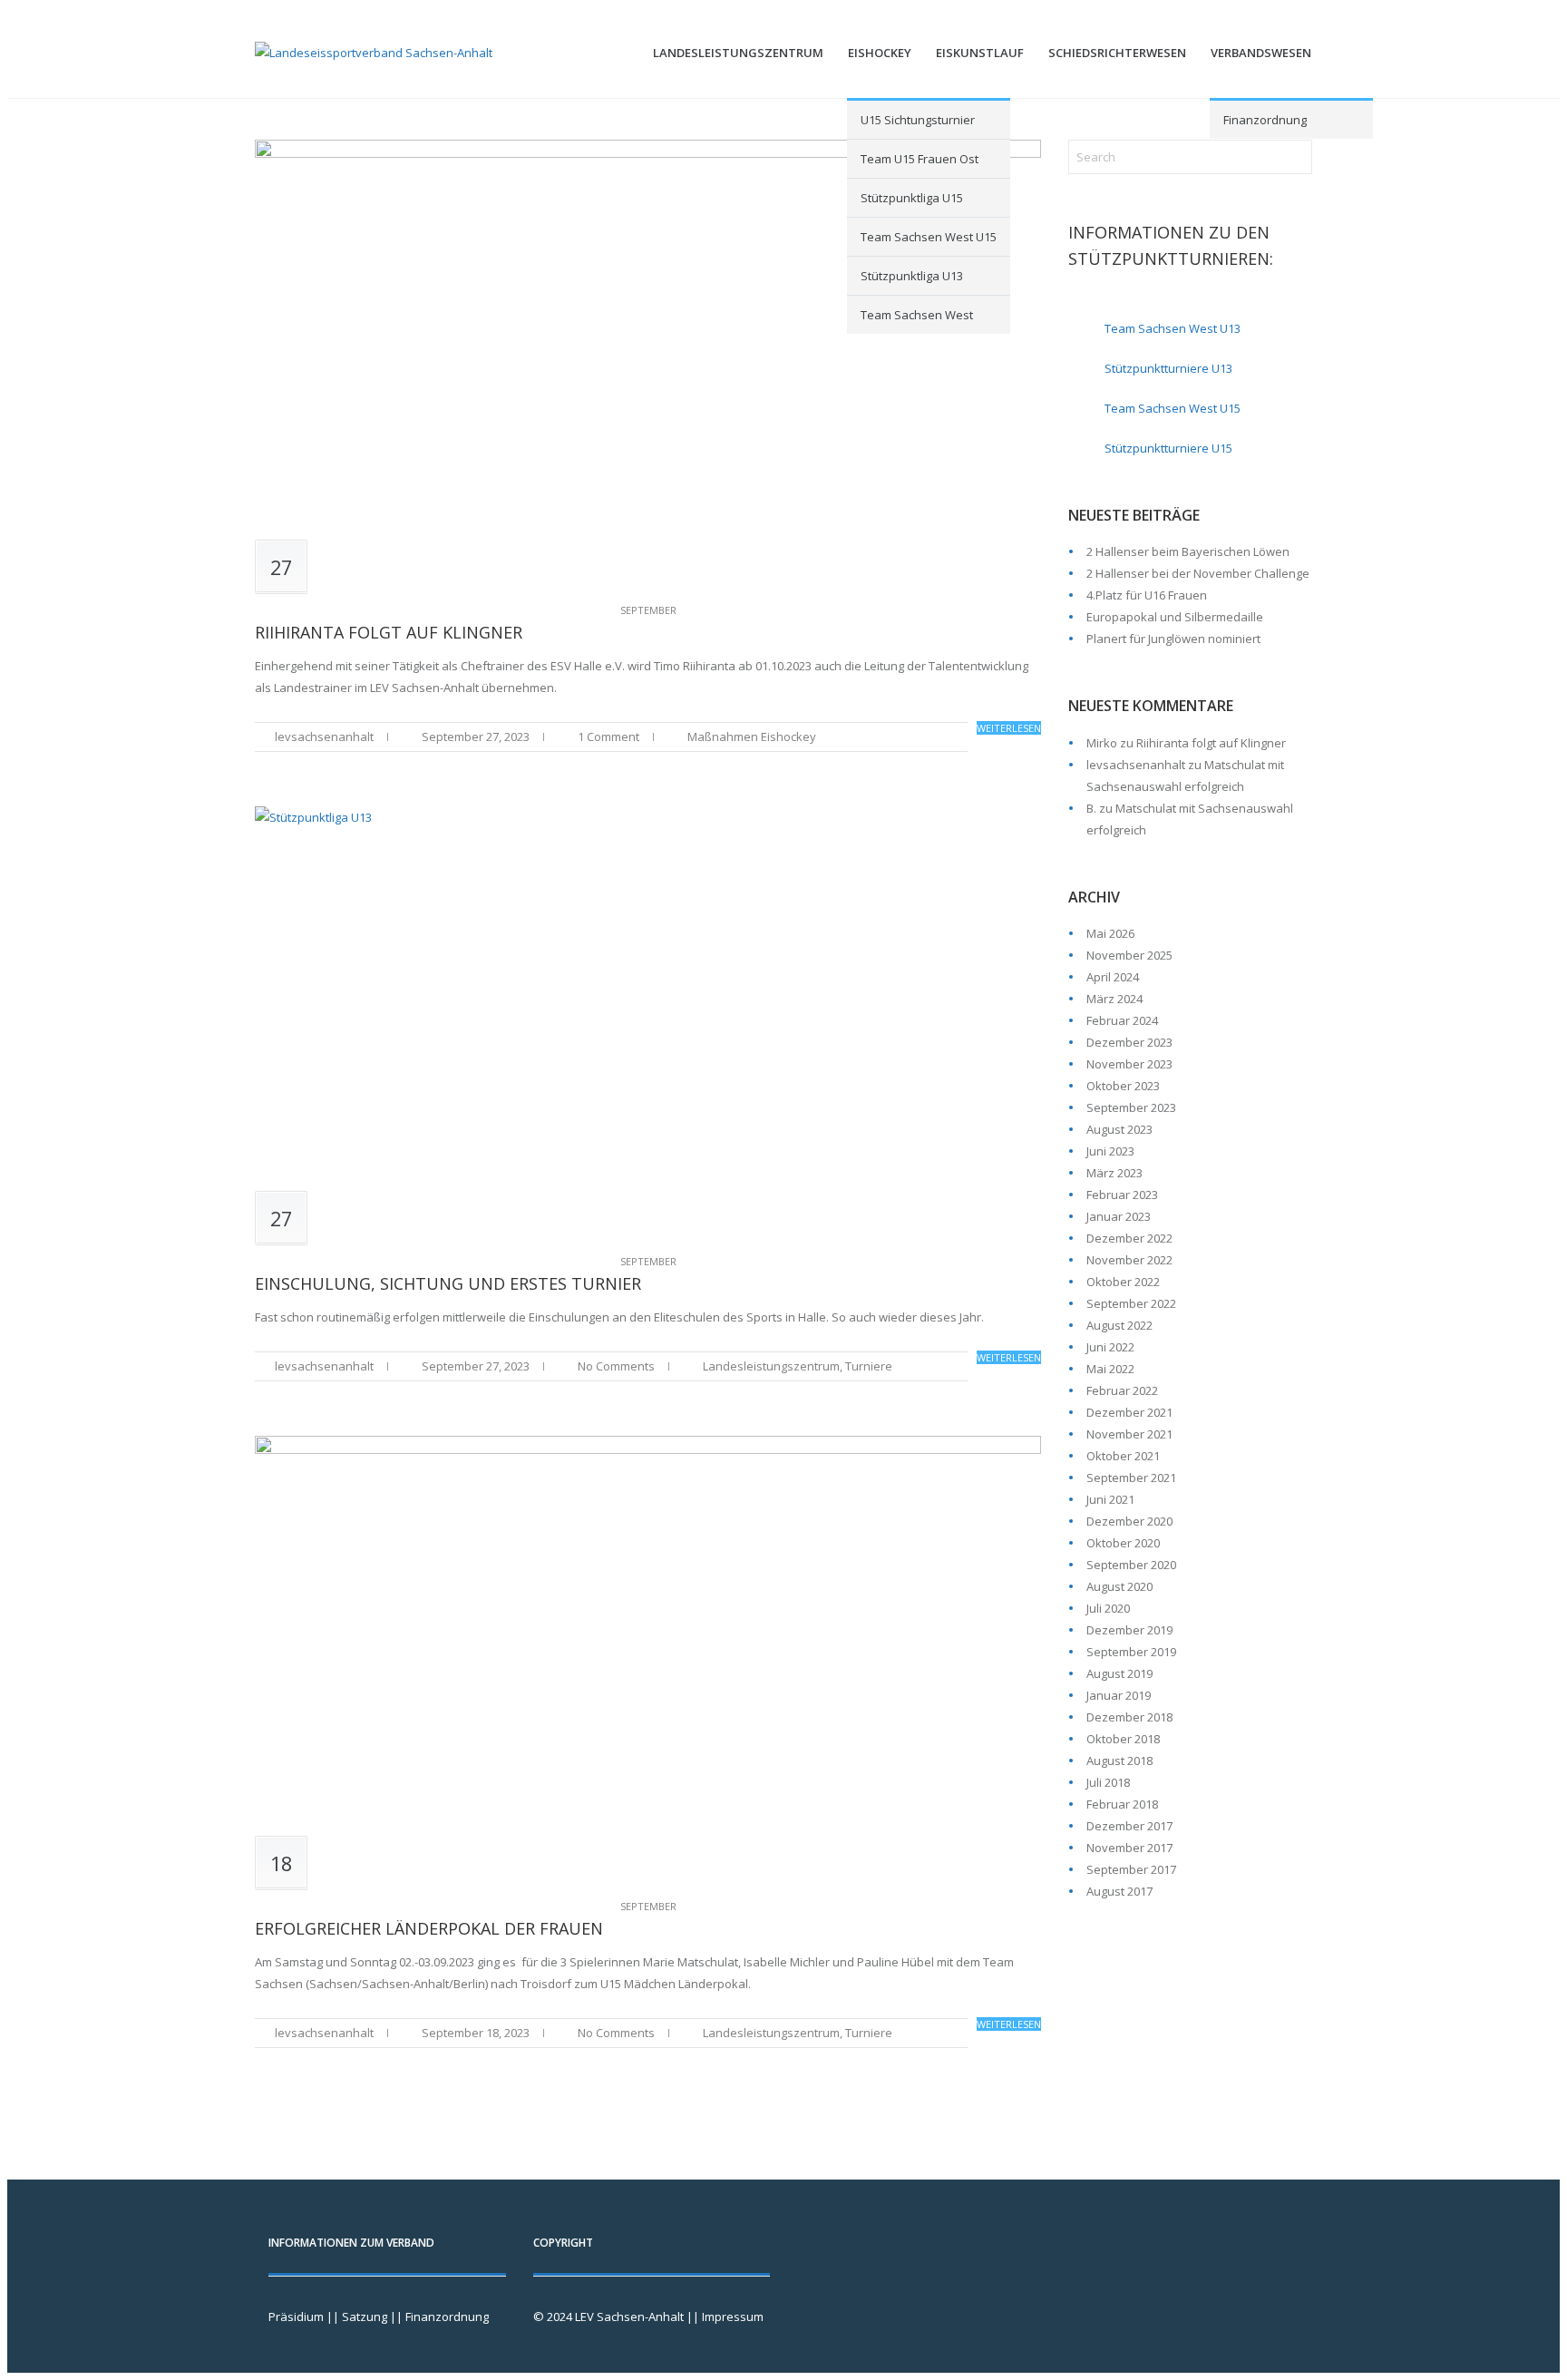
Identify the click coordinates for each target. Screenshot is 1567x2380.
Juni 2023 (1110, 1151)
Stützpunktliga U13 (912, 276)
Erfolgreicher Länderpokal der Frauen (429, 1928)
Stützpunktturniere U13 (1168, 368)
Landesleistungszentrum (738, 53)
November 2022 (1129, 1260)
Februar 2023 (1122, 1195)
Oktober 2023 (1123, 1086)
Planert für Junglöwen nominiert (1173, 639)
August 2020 (1119, 1586)
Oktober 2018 (1123, 1739)
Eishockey (880, 53)
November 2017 (1129, 1848)
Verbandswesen (1261, 53)
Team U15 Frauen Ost (920, 159)
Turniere (869, 1366)
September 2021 (1131, 1478)
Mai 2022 (1110, 1369)
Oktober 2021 (1123, 1456)
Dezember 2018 (1129, 1717)
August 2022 (1119, 1325)
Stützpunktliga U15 (912, 198)
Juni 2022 (1110, 1347)
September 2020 (1131, 1565)
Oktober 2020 (1123, 1543)
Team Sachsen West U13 (1173, 328)
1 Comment (608, 736)
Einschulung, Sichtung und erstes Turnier (448, 1283)
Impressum (733, 2317)
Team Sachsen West (917, 315)
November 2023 (1129, 1064)
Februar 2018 (1122, 1804)
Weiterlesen (1009, 728)
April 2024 (1113, 977)
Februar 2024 (1122, 1020)
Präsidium (296, 2317)
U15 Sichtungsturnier (918, 120)
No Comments (616, 1366)
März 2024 (1114, 999)
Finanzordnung (1265, 120)
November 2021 (1129, 1434)
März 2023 (1114, 1173)
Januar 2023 (1119, 1216)
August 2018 (1119, 1761)
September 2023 (1131, 1107)
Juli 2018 (1108, 1782)
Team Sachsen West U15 (929, 237)
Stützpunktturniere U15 (1168, 448)
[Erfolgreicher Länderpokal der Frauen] (648, 1620)
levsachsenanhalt (324, 736)
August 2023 (1119, 1129)
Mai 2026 (1110, 933)
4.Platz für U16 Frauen (1147, 595)
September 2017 (1131, 1869)
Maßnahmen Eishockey (752, 736)
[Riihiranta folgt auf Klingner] (648, 324)
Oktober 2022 (1123, 1282)
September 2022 (1131, 1303)
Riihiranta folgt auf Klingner (389, 632)
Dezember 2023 (1129, 1042)
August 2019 (1119, 1673)
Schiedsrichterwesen (1117, 53)
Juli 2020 (1108, 1608)
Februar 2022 (1122, 1390)
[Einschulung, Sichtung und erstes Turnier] (648, 983)
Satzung (365, 2317)
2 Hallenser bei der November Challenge (1198, 573)
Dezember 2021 (1129, 1412)
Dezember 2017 (1129, 1826)
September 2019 (1131, 1652)
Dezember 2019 (1129, 1630)
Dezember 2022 (1129, 1238)
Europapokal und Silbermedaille (1175, 617)
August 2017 (1119, 1891)
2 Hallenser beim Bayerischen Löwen (1188, 551)
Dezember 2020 (1129, 1521)
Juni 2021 (1110, 1499)
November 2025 (1129, 955)
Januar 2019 (1119, 1695)
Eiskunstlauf (980, 53)
